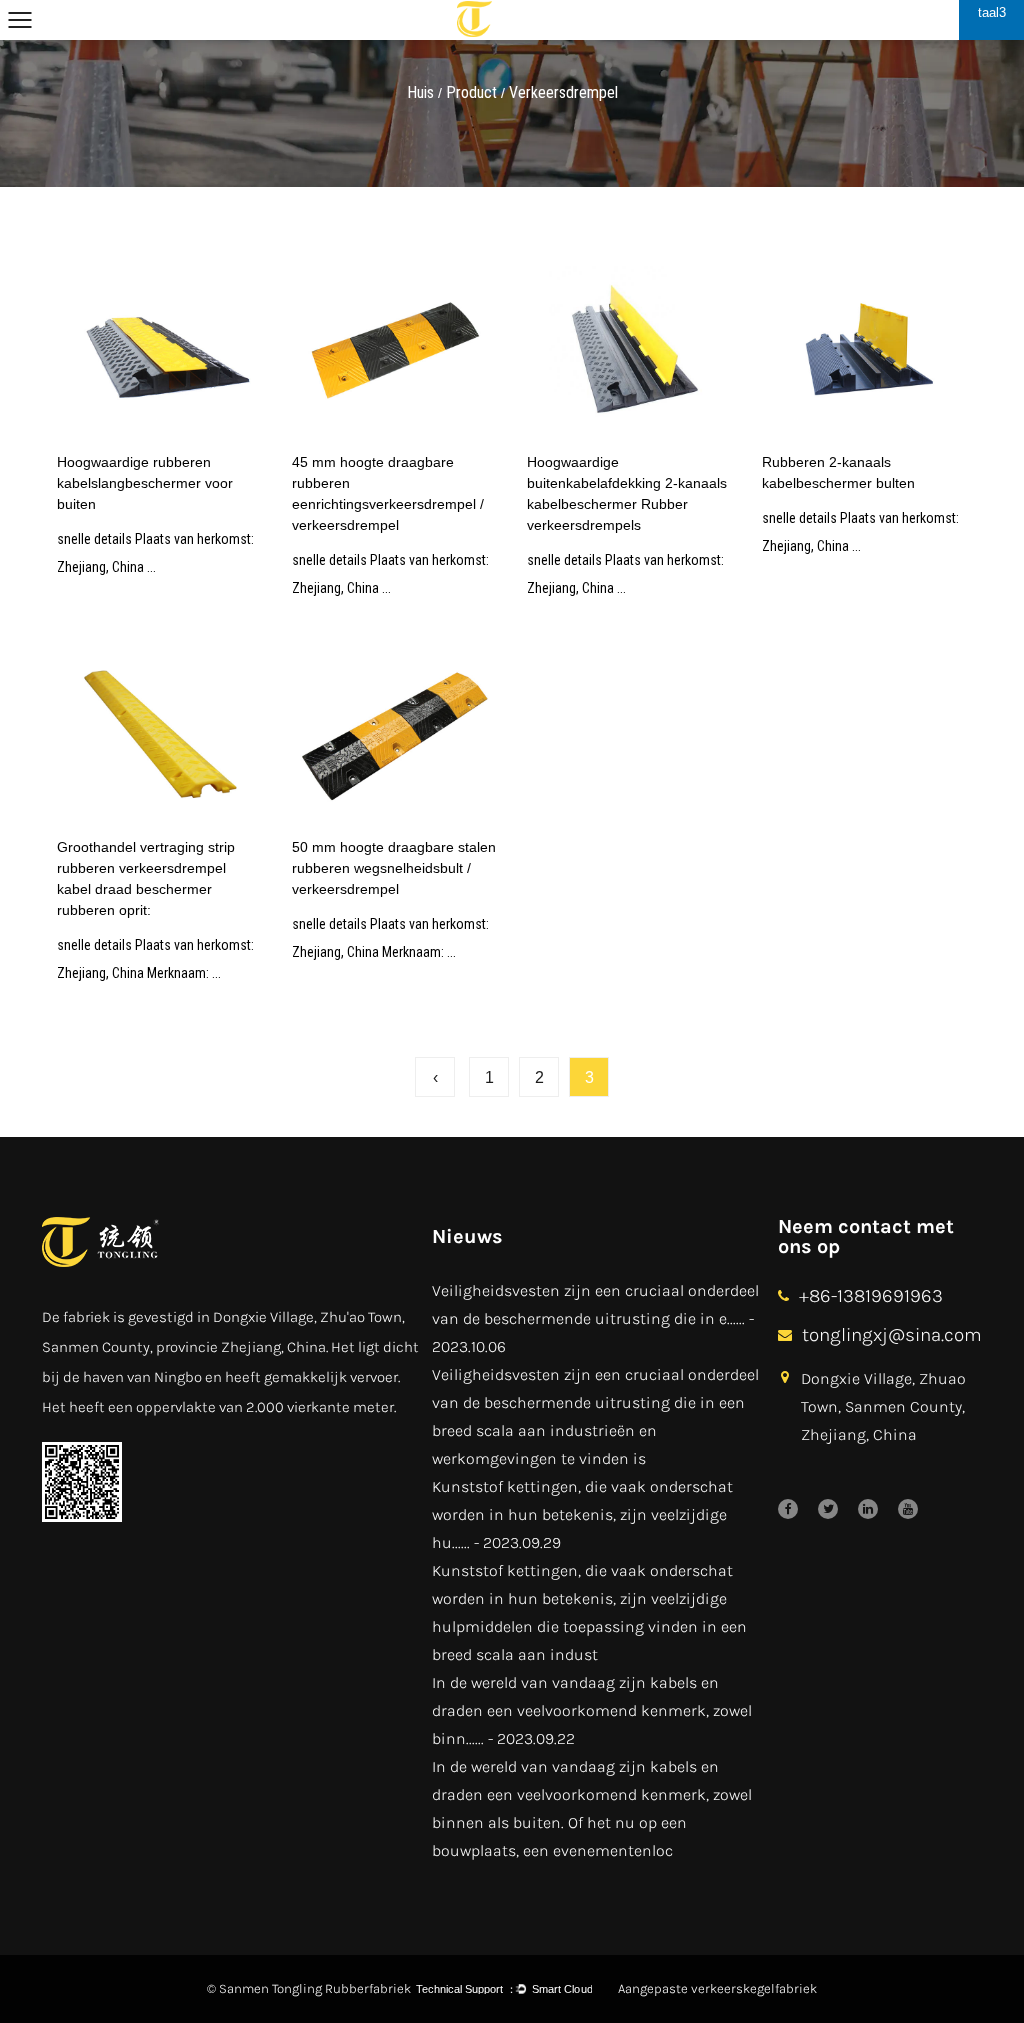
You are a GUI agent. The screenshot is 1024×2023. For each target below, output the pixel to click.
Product (471, 92)
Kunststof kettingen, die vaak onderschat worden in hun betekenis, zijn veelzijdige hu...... (582, 1514)
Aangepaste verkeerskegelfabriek (717, 1988)
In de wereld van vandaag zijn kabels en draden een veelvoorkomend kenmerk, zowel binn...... (592, 1710)
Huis (420, 92)
